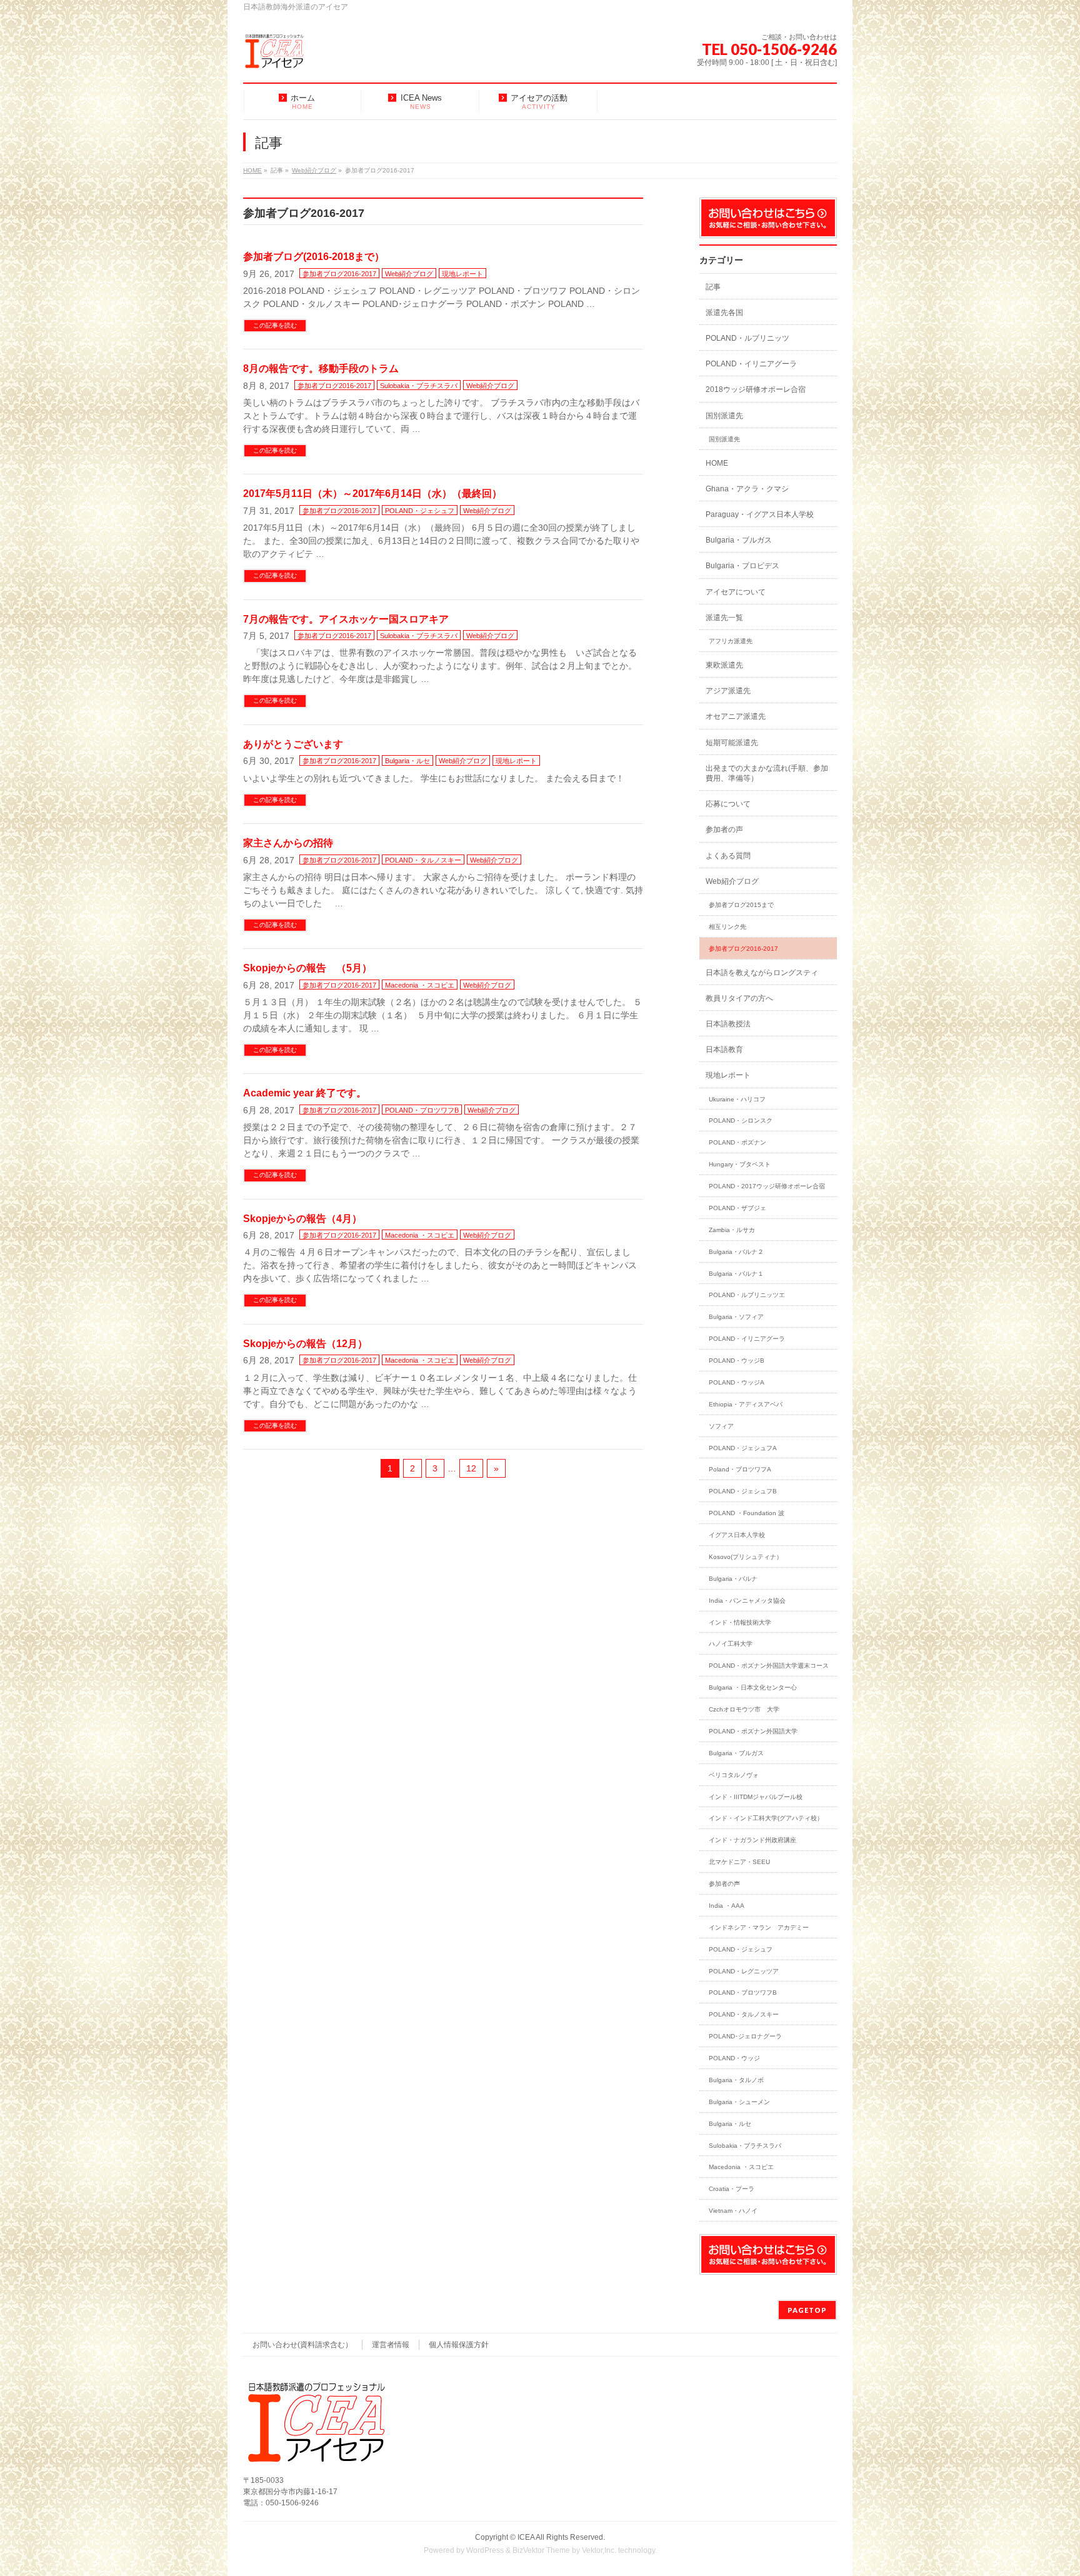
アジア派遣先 (728, 691)
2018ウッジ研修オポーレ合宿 (756, 389)
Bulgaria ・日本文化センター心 (756, 1687)
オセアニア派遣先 (736, 716)
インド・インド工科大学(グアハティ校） (766, 1818)
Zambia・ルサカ (732, 1230)
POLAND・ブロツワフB (422, 1110)
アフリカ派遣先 (731, 641)
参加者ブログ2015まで (741, 905)
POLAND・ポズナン (737, 1142)
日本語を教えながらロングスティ (762, 973)
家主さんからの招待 (288, 843)
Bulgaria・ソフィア (736, 1317)
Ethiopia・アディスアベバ (746, 1404)
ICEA (526, 2537)
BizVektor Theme (541, 2550)
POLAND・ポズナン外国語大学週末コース (769, 1666)
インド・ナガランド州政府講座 (752, 1840)
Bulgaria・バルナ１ (736, 1274)
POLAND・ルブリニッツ (747, 338)
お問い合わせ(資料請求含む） (302, 2345)
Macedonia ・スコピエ (420, 985)
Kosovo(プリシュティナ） (746, 1557)
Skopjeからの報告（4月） (302, 1219)
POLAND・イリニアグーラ (751, 364)
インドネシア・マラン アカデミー (759, 1927)
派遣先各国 (724, 313)
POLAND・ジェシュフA (743, 1448)
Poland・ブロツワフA (740, 1469)
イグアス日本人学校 (737, 1535)
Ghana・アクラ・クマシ (747, 489)
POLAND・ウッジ (734, 2058)
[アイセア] (274, 56)
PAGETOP (807, 2310)
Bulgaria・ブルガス (739, 540)
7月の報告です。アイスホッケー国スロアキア (346, 619)
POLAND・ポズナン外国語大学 (753, 1731)
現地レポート (462, 274)
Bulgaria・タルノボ (736, 2080)
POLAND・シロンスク (741, 1120)
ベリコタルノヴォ (734, 1775)
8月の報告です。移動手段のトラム (321, 368)
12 (471, 1468)
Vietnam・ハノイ (733, 2211)
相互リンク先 (727, 927)
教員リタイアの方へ (739, 998)
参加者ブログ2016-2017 (339, 274)
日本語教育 (724, 1050)
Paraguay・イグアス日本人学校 (760, 514)
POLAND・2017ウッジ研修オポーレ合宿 (767, 1186)
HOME (717, 463)
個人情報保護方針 (459, 2345)
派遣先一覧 (724, 618)
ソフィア (721, 1426)
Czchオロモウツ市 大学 (744, 1709)
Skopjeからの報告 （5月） (307, 968)
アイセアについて (736, 592)
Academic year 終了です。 (305, 1093)
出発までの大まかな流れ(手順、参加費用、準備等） (767, 773)
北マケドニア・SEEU (739, 1862)
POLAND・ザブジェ (737, 1208)
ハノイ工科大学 (731, 1644)
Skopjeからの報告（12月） (305, 1344)
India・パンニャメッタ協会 (747, 1601)
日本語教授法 (728, 1024)
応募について (728, 804)
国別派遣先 (724, 416)
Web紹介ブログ (409, 274)
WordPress (485, 2550)
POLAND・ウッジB (737, 1361)
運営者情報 (391, 2345)
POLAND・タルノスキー (423, 860)
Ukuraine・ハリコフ (737, 1099)
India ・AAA (727, 1906)
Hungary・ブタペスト (740, 1164)
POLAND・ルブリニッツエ (747, 1295)
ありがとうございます (293, 744)
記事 (713, 287)
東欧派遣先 (724, 665)
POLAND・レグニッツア (744, 1971)
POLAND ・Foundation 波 (747, 1513)
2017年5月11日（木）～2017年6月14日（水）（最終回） (372, 494)
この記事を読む (275, 325)
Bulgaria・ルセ (407, 761)
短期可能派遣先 (732, 743)
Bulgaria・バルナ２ (736, 1252)
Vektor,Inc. (599, 2550)
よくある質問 (728, 856)
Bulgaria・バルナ (733, 1579)
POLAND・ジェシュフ (420, 511)
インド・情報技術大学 (740, 1622)
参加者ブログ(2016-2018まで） (314, 257)
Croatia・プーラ (732, 2189)
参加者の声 (724, 829)
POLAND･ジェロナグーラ (745, 2036)
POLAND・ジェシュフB (743, 1491)
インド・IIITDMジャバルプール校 (756, 1797)
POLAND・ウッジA (737, 1382)
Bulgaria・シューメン (739, 2102)
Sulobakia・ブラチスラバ (419, 386)
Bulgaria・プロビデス (742, 566)
